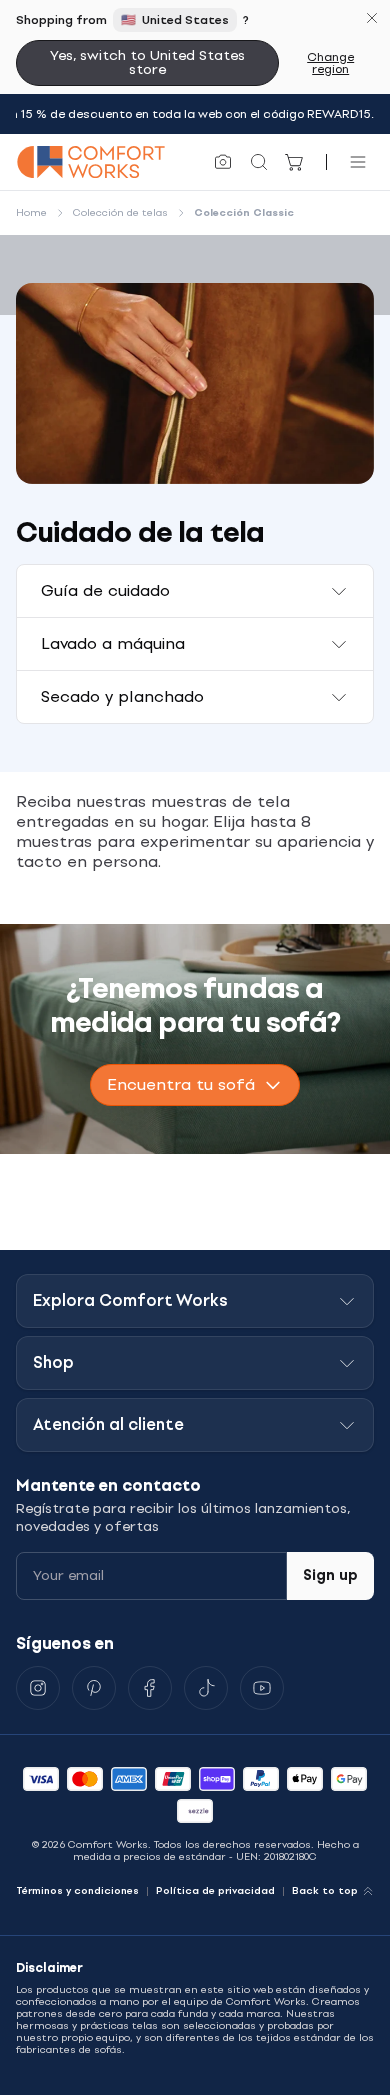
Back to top (325, 1891)
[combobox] (195, 1085)
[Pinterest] (94, 1688)
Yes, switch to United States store (147, 62)
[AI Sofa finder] (223, 162)
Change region (330, 63)
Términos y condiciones (77, 1891)
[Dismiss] (372, 18)
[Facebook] (150, 1688)
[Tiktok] (206, 1688)
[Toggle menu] (358, 162)
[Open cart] (295, 162)
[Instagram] (38, 1688)
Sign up (330, 1575)
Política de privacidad (215, 1891)
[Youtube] (262, 1688)
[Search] (259, 162)
